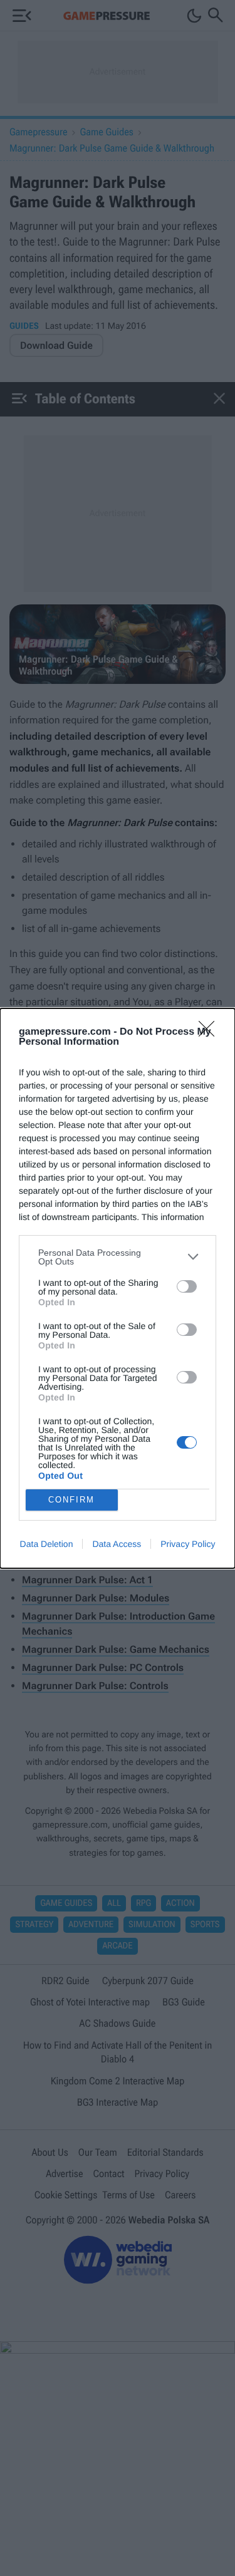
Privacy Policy (188, 1544)
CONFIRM (71, 1500)
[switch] (187, 1286)
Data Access (117, 1544)
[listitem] (118, 1257)
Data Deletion (47, 1544)
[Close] (211, 1033)
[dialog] (118, 1288)
